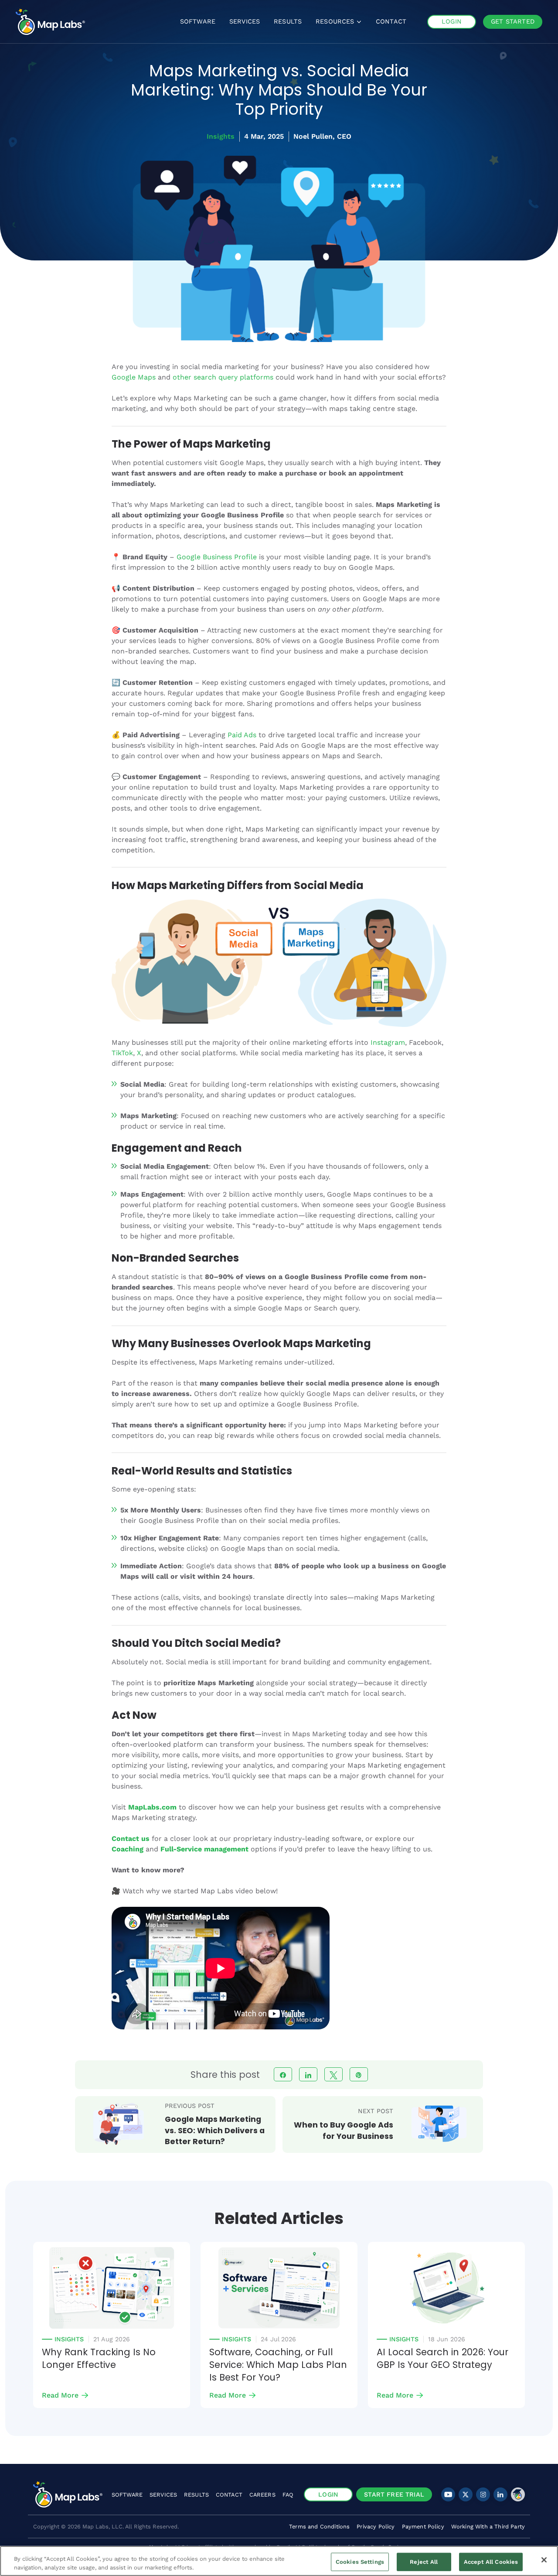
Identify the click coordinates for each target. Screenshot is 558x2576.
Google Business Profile (217, 557)
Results (196, 2495)
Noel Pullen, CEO (322, 136)
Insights (221, 136)
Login (328, 2494)
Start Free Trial (394, 2494)
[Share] (283, 2074)
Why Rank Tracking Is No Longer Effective (99, 2359)
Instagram (388, 1042)
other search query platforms (223, 377)
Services (163, 2495)
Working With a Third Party (488, 2526)
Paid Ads (242, 735)
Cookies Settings (360, 2562)
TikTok (122, 1053)
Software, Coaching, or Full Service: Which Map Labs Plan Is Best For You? (278, 2365)
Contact (229, 2495)
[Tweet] (333, 2074)
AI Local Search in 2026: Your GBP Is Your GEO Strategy (442, 2359)
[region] (279, 2561)
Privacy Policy (376, 2526)
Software (127, 2495)
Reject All (424, 2562)
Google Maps (134, 377)
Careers (262, 2495)
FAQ (288, 2495)
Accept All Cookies (491, 2562)
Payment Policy (423, 2526)
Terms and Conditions (319, 2526)
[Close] (544, 2560)
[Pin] (359, 2074)
